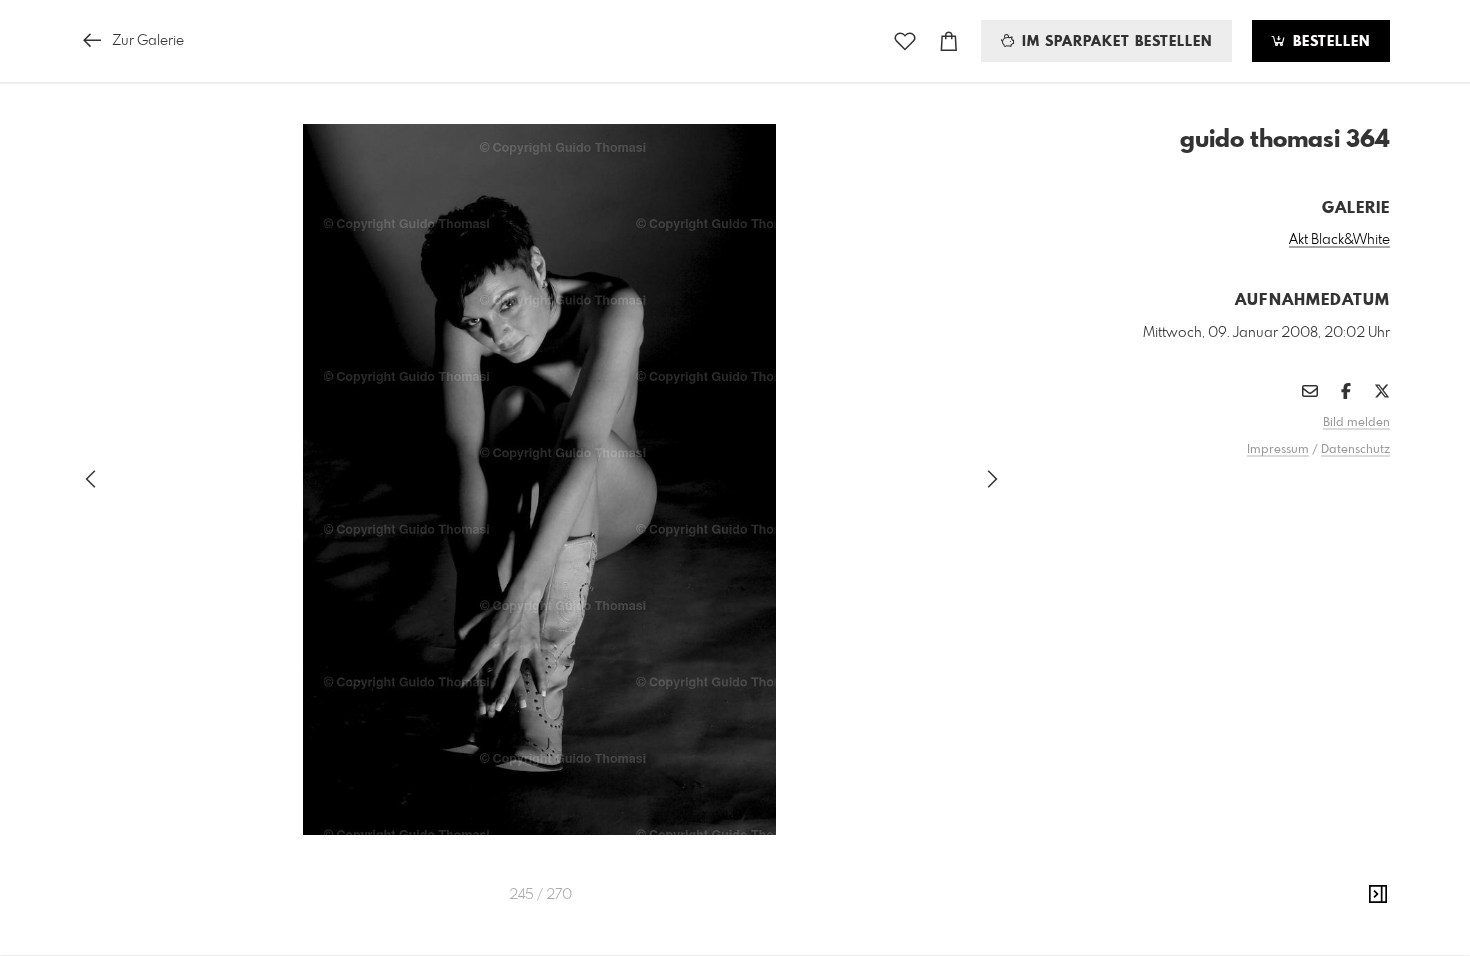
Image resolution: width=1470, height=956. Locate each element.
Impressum (1278, 450)
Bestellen (1329, 42)
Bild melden (1356, 423)
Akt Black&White (1339, 240)
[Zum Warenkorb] (949, 41)
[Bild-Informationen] (1378, 895)
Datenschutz (1355, 450)
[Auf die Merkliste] (905, 41)
